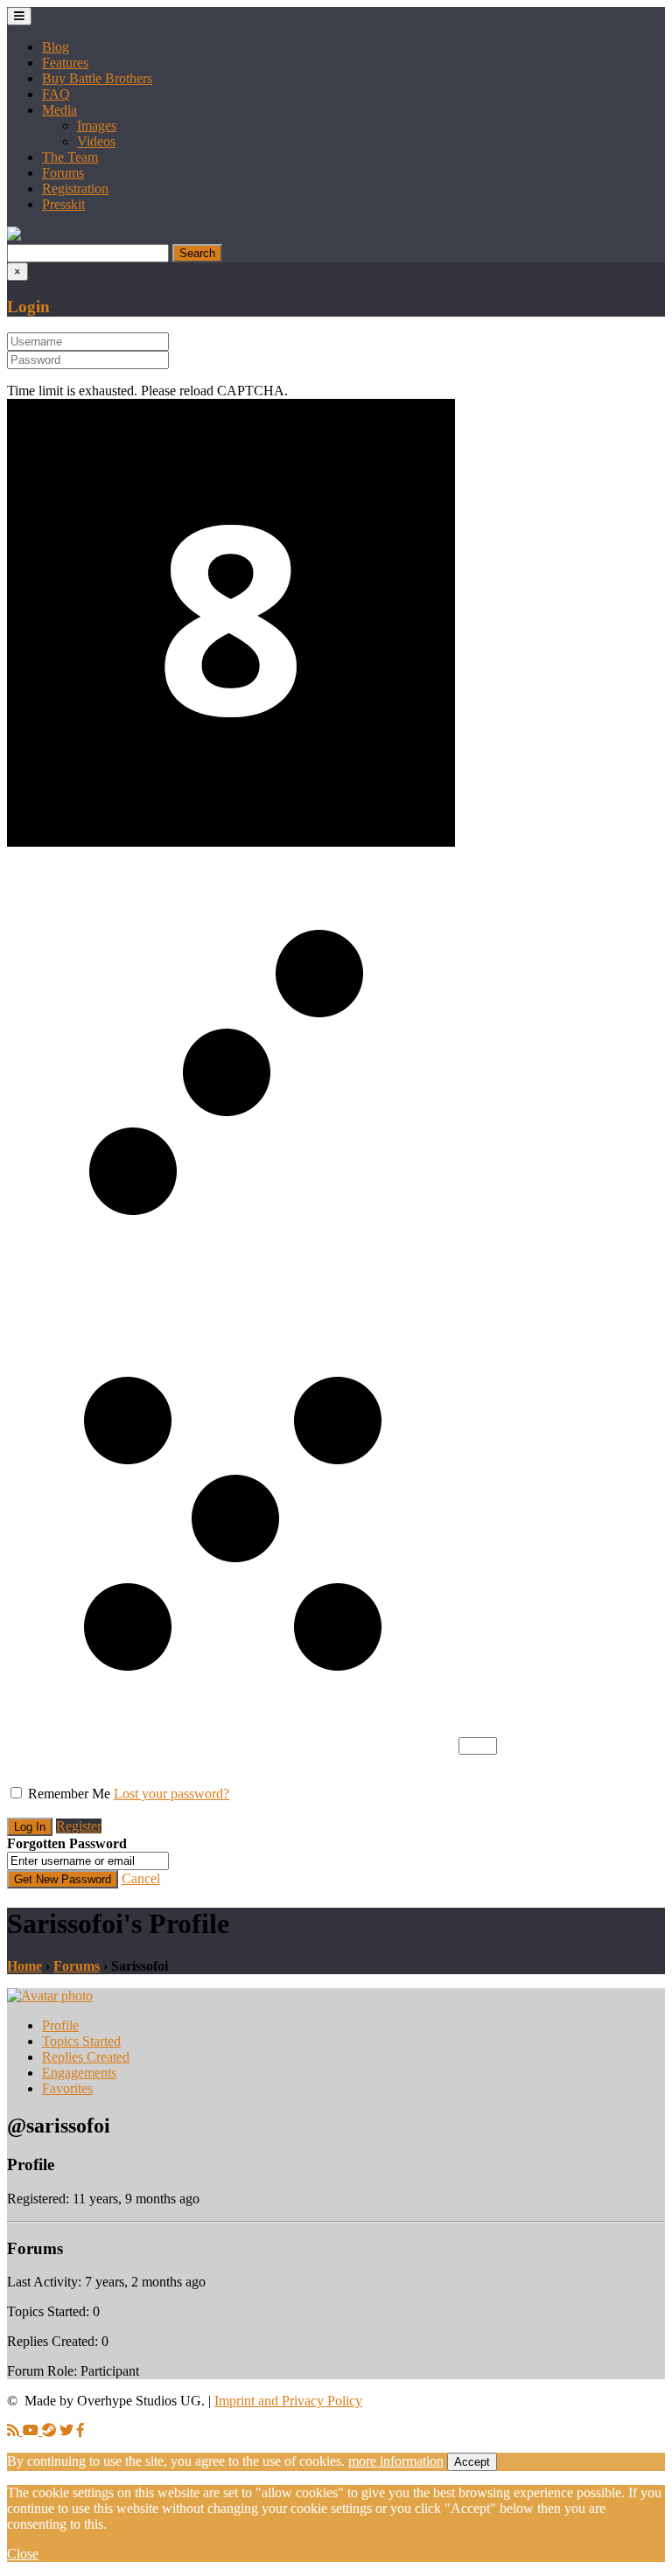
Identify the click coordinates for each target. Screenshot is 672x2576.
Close (23, 2554)
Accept (472, 2462)
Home (24, 1966)
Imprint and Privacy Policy (288, 2401)
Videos (96, 141)
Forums (63, 173)
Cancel (141, 1878)
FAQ (56, 94)
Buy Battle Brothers (97, 78)
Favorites (67, 2088)
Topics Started (81, 2041)
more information (396, 2461)
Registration (75, 188)
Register (79, 1826)
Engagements (79, 2073)
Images (97, 126)
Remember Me (69, 1794)
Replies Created (86, 2057)
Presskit (63, 204)
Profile (60, 2025)
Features (65, 63)
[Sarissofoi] (50, 1996)
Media (59, 110)
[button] (14, 236)
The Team (70, 157)
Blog (56, 47)
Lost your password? (171, 1794)
